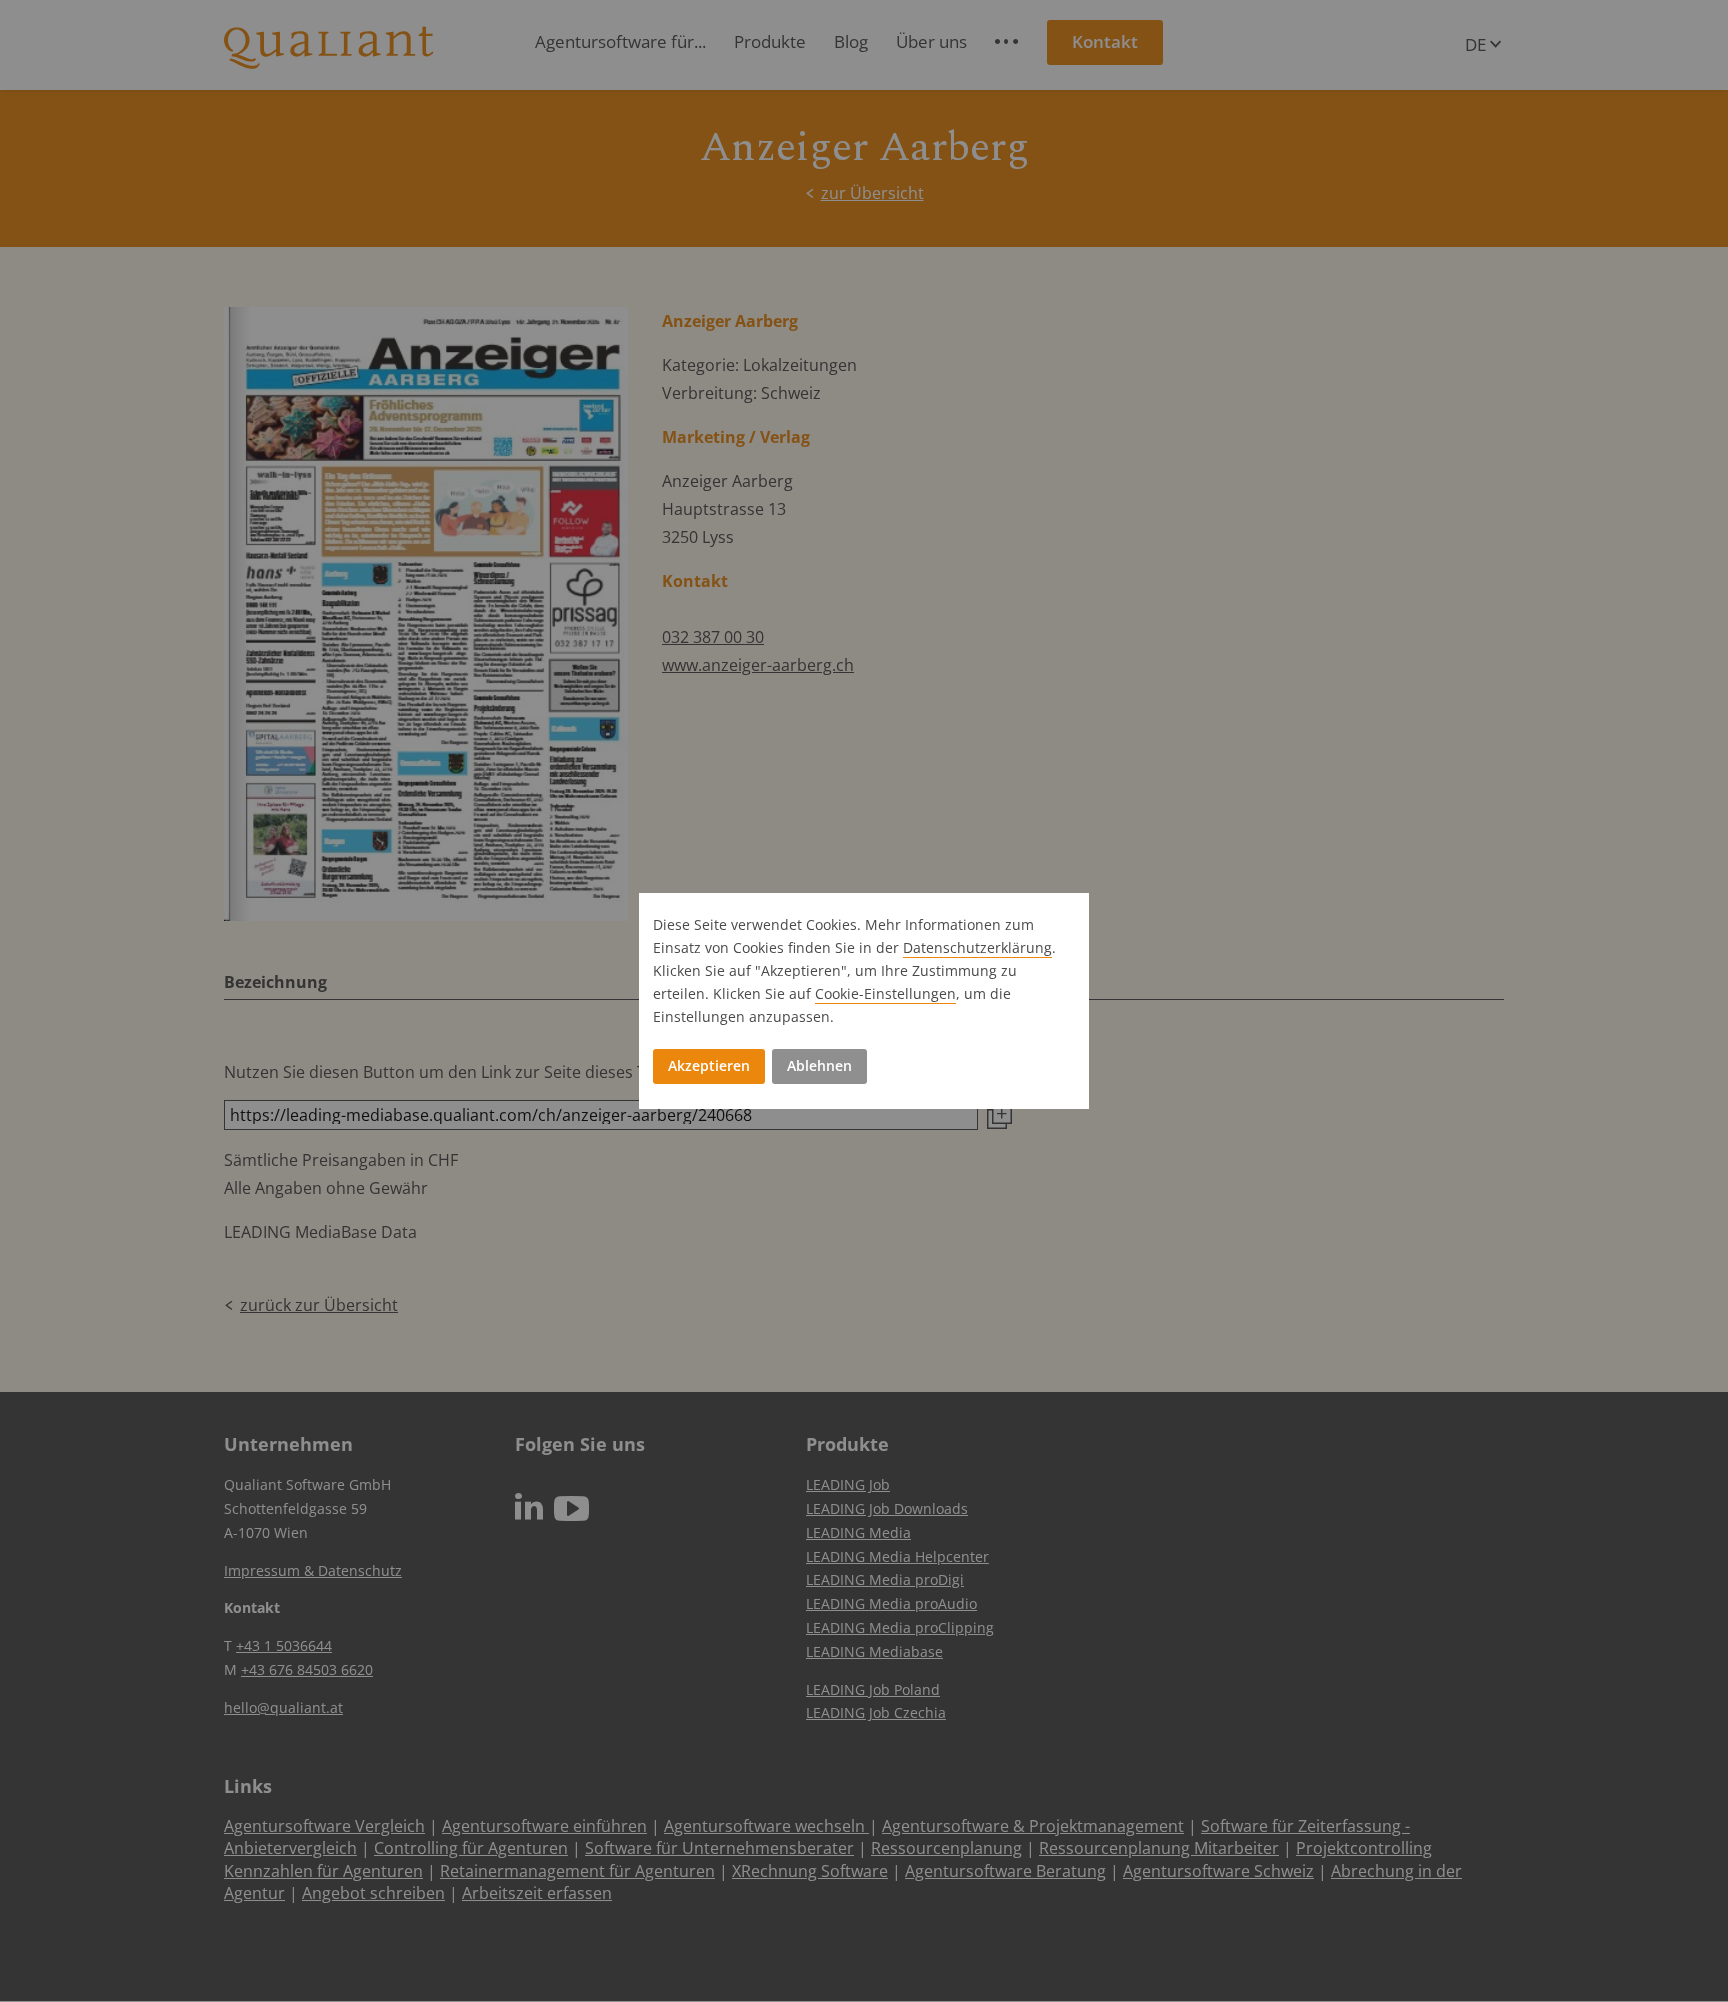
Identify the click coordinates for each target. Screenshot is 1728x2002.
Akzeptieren (709, 1065)
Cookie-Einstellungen (885, 993)
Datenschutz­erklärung (977, 947)
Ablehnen (819, 1065)
